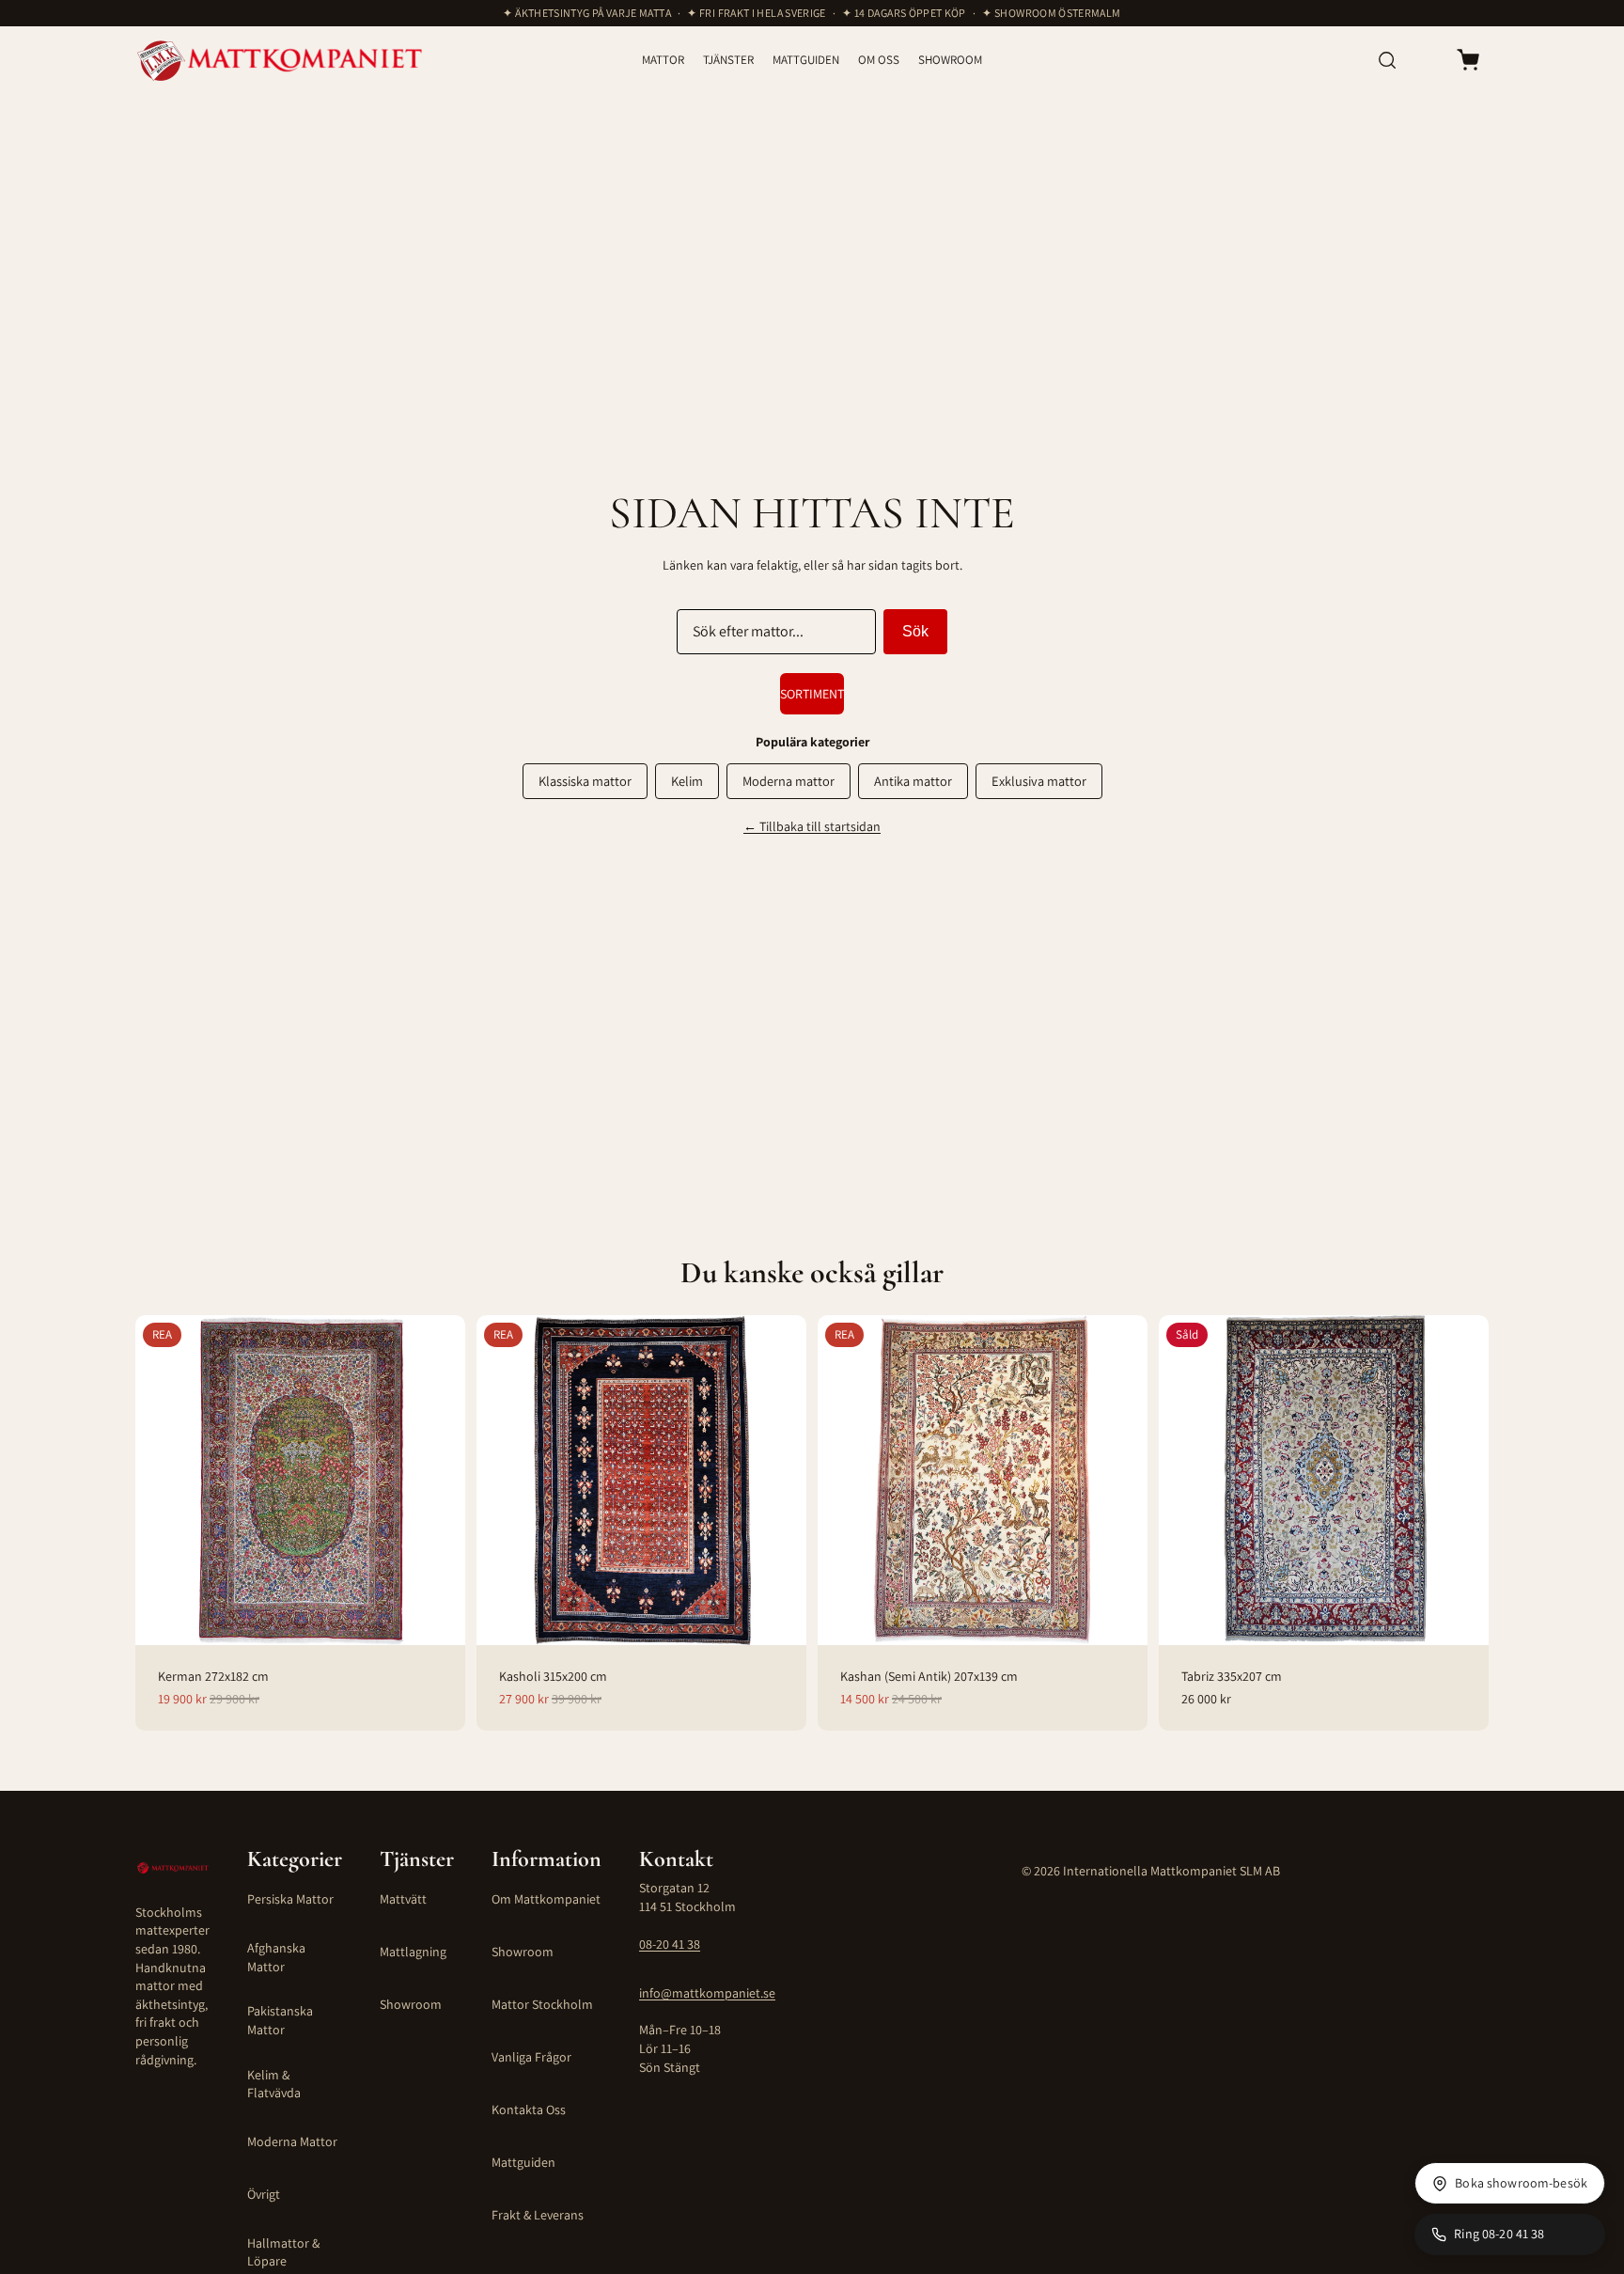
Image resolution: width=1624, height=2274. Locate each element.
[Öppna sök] (1387, 60)
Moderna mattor (789, 781)
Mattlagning (413, 1952)
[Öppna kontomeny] (1427, 60)
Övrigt (264, 2194)
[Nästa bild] (441, 1480)
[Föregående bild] (160, 1480)
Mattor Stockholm (542, 2004)
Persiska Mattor (290, 1899)
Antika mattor (913, 781)
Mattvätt (403, 1899)
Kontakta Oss (529, 2109)
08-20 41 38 (670, 1944)
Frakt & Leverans (538, 2215)
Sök (915, 631)
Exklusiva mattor (1039, 781)
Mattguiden (523, 2162)
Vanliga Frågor (531, 2057)
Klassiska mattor (585, 781)
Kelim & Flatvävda (274, 2084)
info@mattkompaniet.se (707, 1993)
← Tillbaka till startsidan (812, 826)
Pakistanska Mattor (280, 2020)
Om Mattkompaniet (546, 1899)
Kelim (687, 781)
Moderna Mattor (292, 2141)
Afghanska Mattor (276, 1957)
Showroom (411, 2004)
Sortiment (812, 694)
